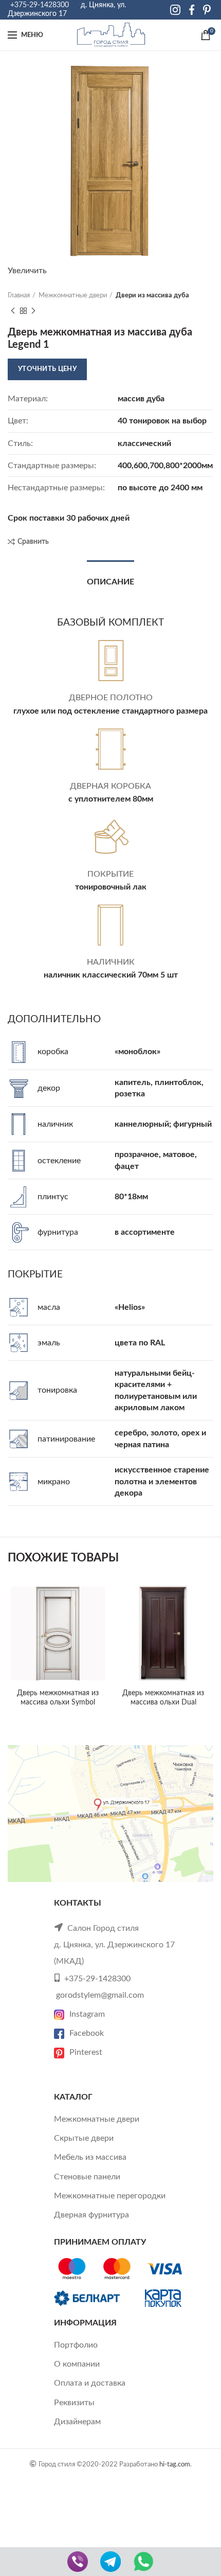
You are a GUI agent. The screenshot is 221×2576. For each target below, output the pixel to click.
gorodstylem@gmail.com (100, 1995)
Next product (33, 311)
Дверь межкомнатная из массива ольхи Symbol (58, 1698)
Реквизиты (74, 2403)
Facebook (87, 2033)
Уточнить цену (47, 369)
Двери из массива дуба (152, 296)
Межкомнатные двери (73, 296)
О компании (77, 2364)
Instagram (87, 2014)
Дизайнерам (77, 2422)
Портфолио (76, 2345)
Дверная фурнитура (91, 2215)
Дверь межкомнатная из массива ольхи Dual (163, 1698)
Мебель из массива (90, 2157)
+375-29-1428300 (40, 5)
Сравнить (33, 542)
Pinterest (86, 2052)
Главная (19, 296)
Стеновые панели (87, 2177)
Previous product (13, 311)
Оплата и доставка (90, 2383)
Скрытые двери (84, 2138)
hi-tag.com (175, 2464)
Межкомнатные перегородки (110, 2196)
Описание (110, 582)
